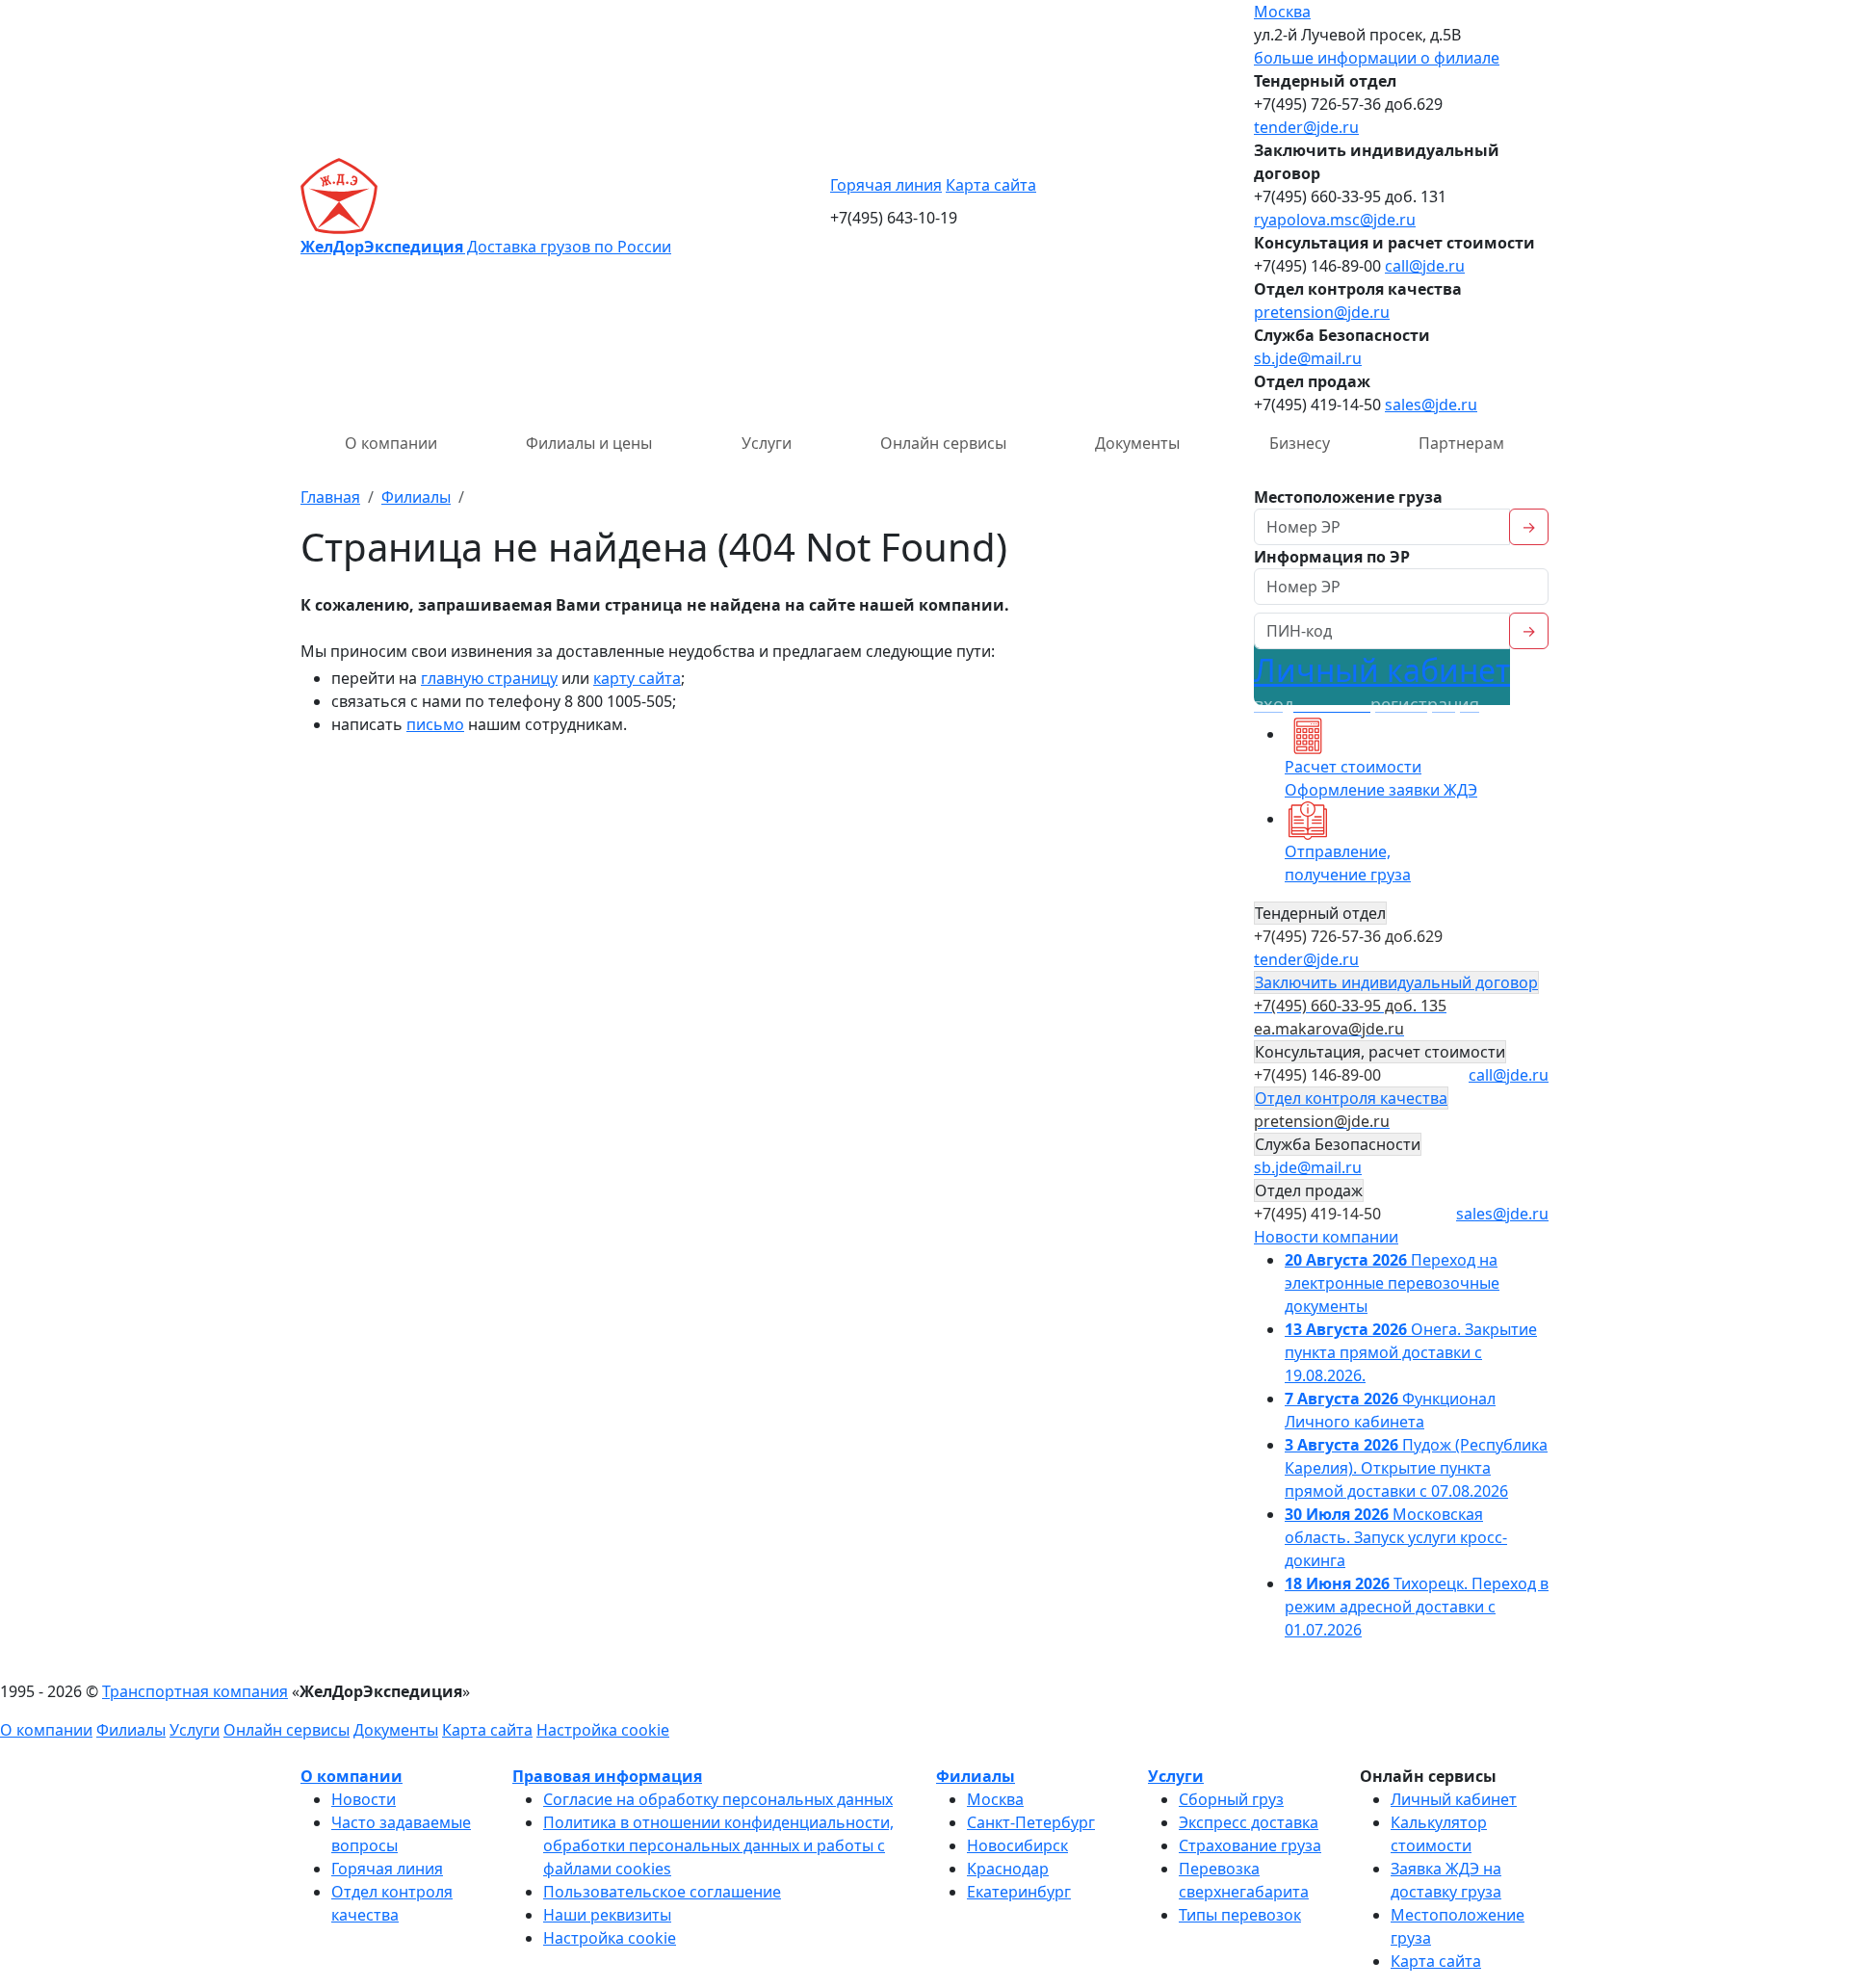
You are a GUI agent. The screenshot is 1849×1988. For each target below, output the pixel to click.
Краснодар (1008, 1869)
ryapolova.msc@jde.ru (1335, 220)
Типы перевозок (1240, 1915)
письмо (435, 724)
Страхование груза (1250, 1845)
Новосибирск (1017, 1845)
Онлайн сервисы (943, 443)
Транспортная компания (195, 1691)
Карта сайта (991, 185)
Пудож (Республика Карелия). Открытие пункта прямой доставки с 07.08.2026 (1416, 1468)
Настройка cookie (603, 1730)
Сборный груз (1231, 1799)
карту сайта (637, 678)
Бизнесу (1300, 443)
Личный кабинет (1382, 682)
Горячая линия (886, 185)
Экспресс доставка (1249, 1822)
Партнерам (1461, 443)
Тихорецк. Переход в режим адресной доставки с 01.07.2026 (1417, 1607)
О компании (391, 443)
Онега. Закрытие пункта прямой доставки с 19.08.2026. (1411, 1352)
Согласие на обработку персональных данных (718, 1799)
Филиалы (131, 1730)
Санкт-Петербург (1031, 1822)
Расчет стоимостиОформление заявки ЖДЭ (1381, 778)
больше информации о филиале (1377, 58)
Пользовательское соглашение (662, 1892)
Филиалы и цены (589, 443)
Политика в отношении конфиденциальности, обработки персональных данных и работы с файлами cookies (718, 1845)
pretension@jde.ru (1322, 312)
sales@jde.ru (1431, 405)
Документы (1137, 443)
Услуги (767, 443)
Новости (364, 1799)
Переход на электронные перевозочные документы (1392, 1283)
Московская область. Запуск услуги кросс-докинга (1396, 1537)
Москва (1282, 12)
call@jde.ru (1425, 266)
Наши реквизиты (607, 1915)
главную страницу (489, 678)
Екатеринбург (1019, 1892)
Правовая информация (607, 1776)
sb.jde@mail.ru (1308, 358)
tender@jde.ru (1306, 127)
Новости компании (1326, 1237)
